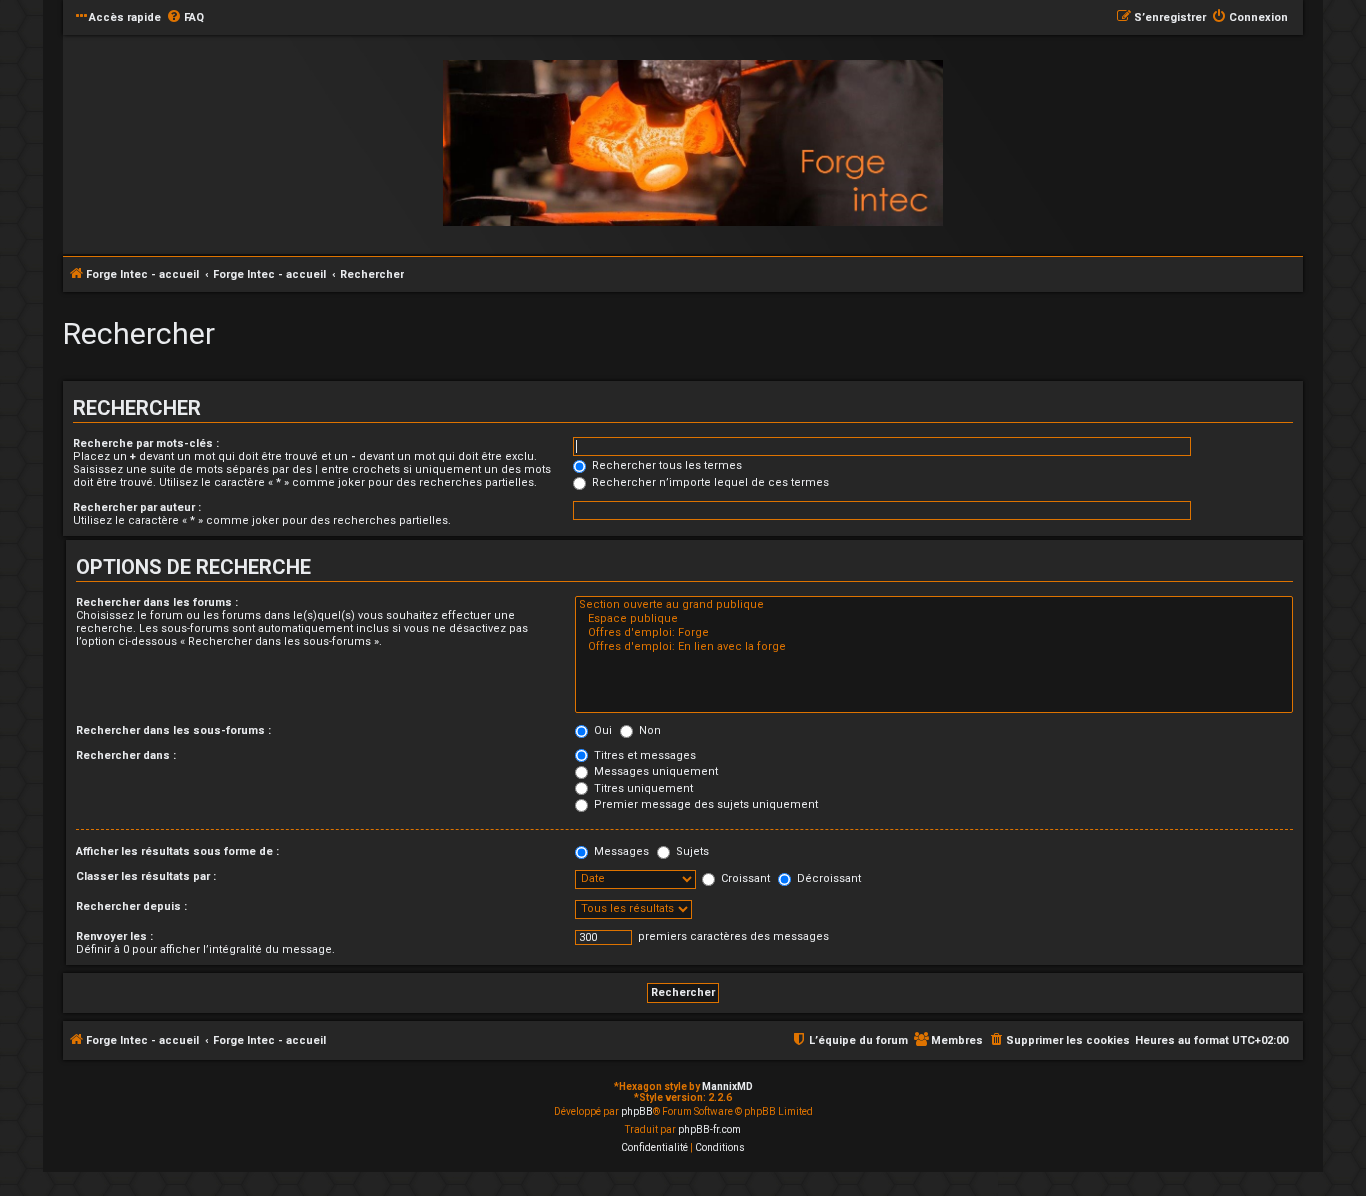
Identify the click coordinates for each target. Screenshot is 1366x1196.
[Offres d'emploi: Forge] (934, 633)
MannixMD (727, 1086)
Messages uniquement (654, 771)
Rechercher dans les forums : (157, 602)
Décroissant (827, 878)
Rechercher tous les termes (665, 465)
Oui (601, 730)
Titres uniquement (642, 788)
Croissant (744, 878)
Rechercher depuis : (131, 906)
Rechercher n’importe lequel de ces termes (709, 482)
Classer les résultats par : (146, 876)
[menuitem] (185, 18)
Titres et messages (643, 755)
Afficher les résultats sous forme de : (177, 851)
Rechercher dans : (126, 755)
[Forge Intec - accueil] (693, 143)
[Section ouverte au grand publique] (934, 605)
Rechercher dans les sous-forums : (173, 730)
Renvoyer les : (114, 936)
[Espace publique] (934, 619)
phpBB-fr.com (709, 1129)
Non (648, 730)
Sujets (691, 851)
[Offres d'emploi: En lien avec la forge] (934, 647)
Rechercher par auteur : (137, 507)
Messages (620, 851)
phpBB (637, 1111)
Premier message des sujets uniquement (704, 804)
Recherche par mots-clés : (146, 443)
